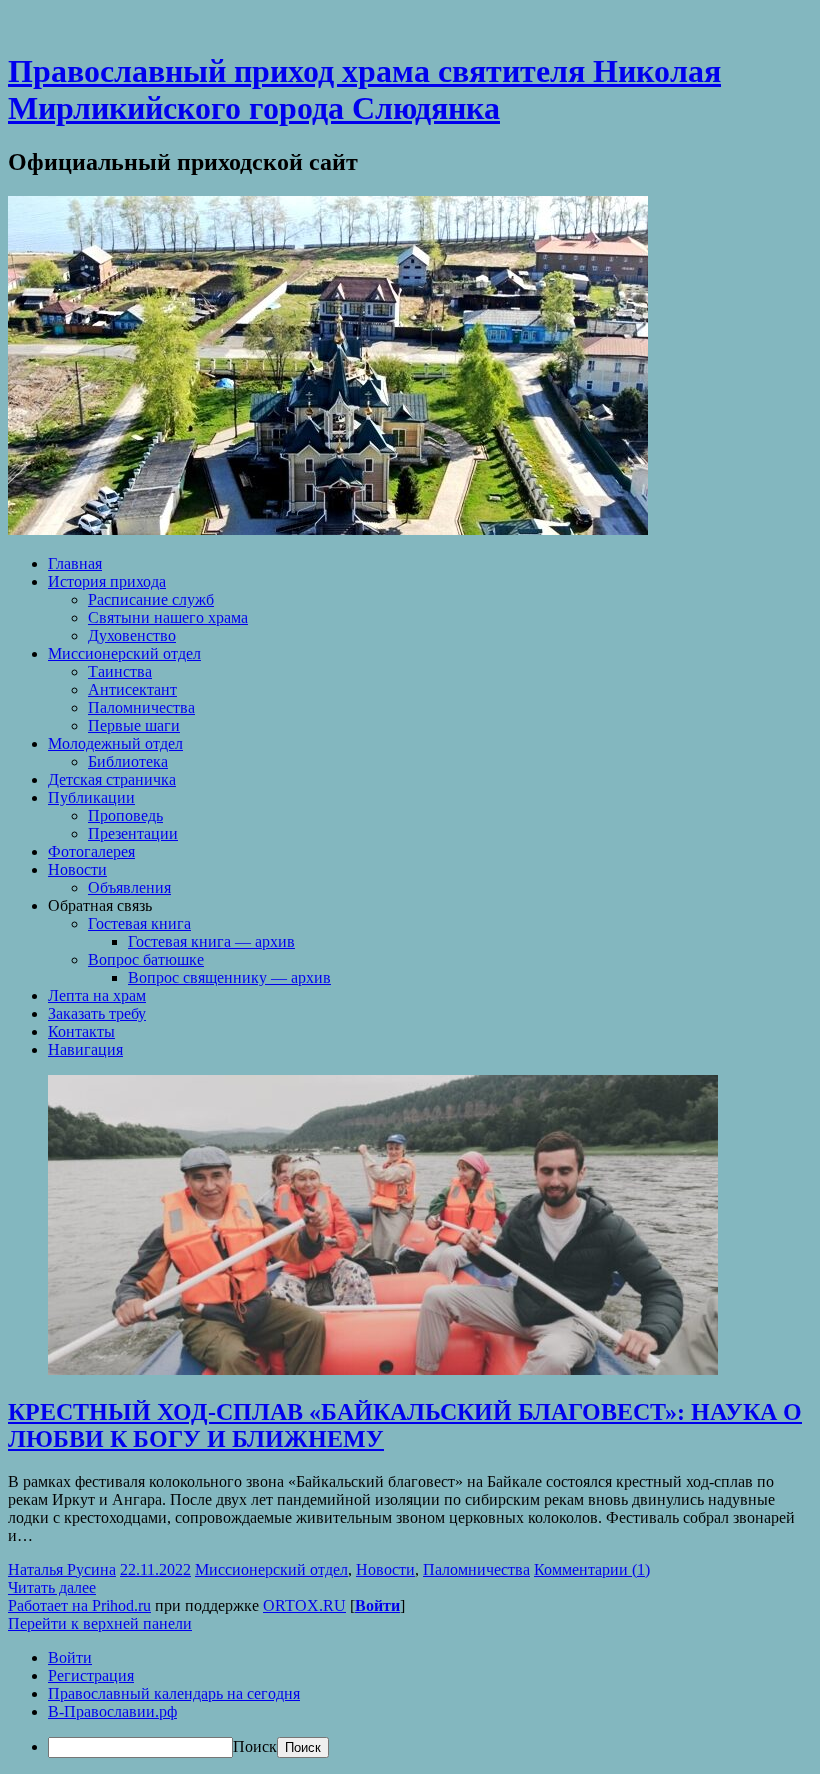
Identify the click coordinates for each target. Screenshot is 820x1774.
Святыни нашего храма (168, 617)
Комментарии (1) (592, 1569)
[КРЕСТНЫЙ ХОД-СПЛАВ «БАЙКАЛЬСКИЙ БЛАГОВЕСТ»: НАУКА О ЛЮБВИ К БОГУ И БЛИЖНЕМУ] (383, 1369)
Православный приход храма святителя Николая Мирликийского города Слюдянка (364, 89)
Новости (77, 869)
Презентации (133, 833)
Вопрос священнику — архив (229, 977)
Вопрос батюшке (146, 959)
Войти (377, 1605)
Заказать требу (97, 1013)
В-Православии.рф (112, 1711)
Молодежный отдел (115, 743)
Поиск (255, 1746)
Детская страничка (112, 779)
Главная (75, 563)
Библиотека (128, 761)
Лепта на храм (97, 995)
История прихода (107, 581)
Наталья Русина (62, 1569)
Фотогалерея (91, 851)
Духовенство (132, 635)
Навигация (85, 1049)
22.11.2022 (155, 1569)
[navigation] (410, 1703)
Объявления (129, 887)
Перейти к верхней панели (100, 1623)
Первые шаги (134, 725)
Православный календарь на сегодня (174, 1693)
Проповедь (125, 815)
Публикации (91, 797)
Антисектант (132, 689)
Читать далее (52, 1587)
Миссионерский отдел (124, 653)
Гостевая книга (139, 923)
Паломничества (141, 707)
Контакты (81, 1031)
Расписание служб (151, 599)
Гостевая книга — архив (211, 941)
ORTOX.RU (304, 1605)
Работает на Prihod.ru (79, 1605)
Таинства (120, 671)
